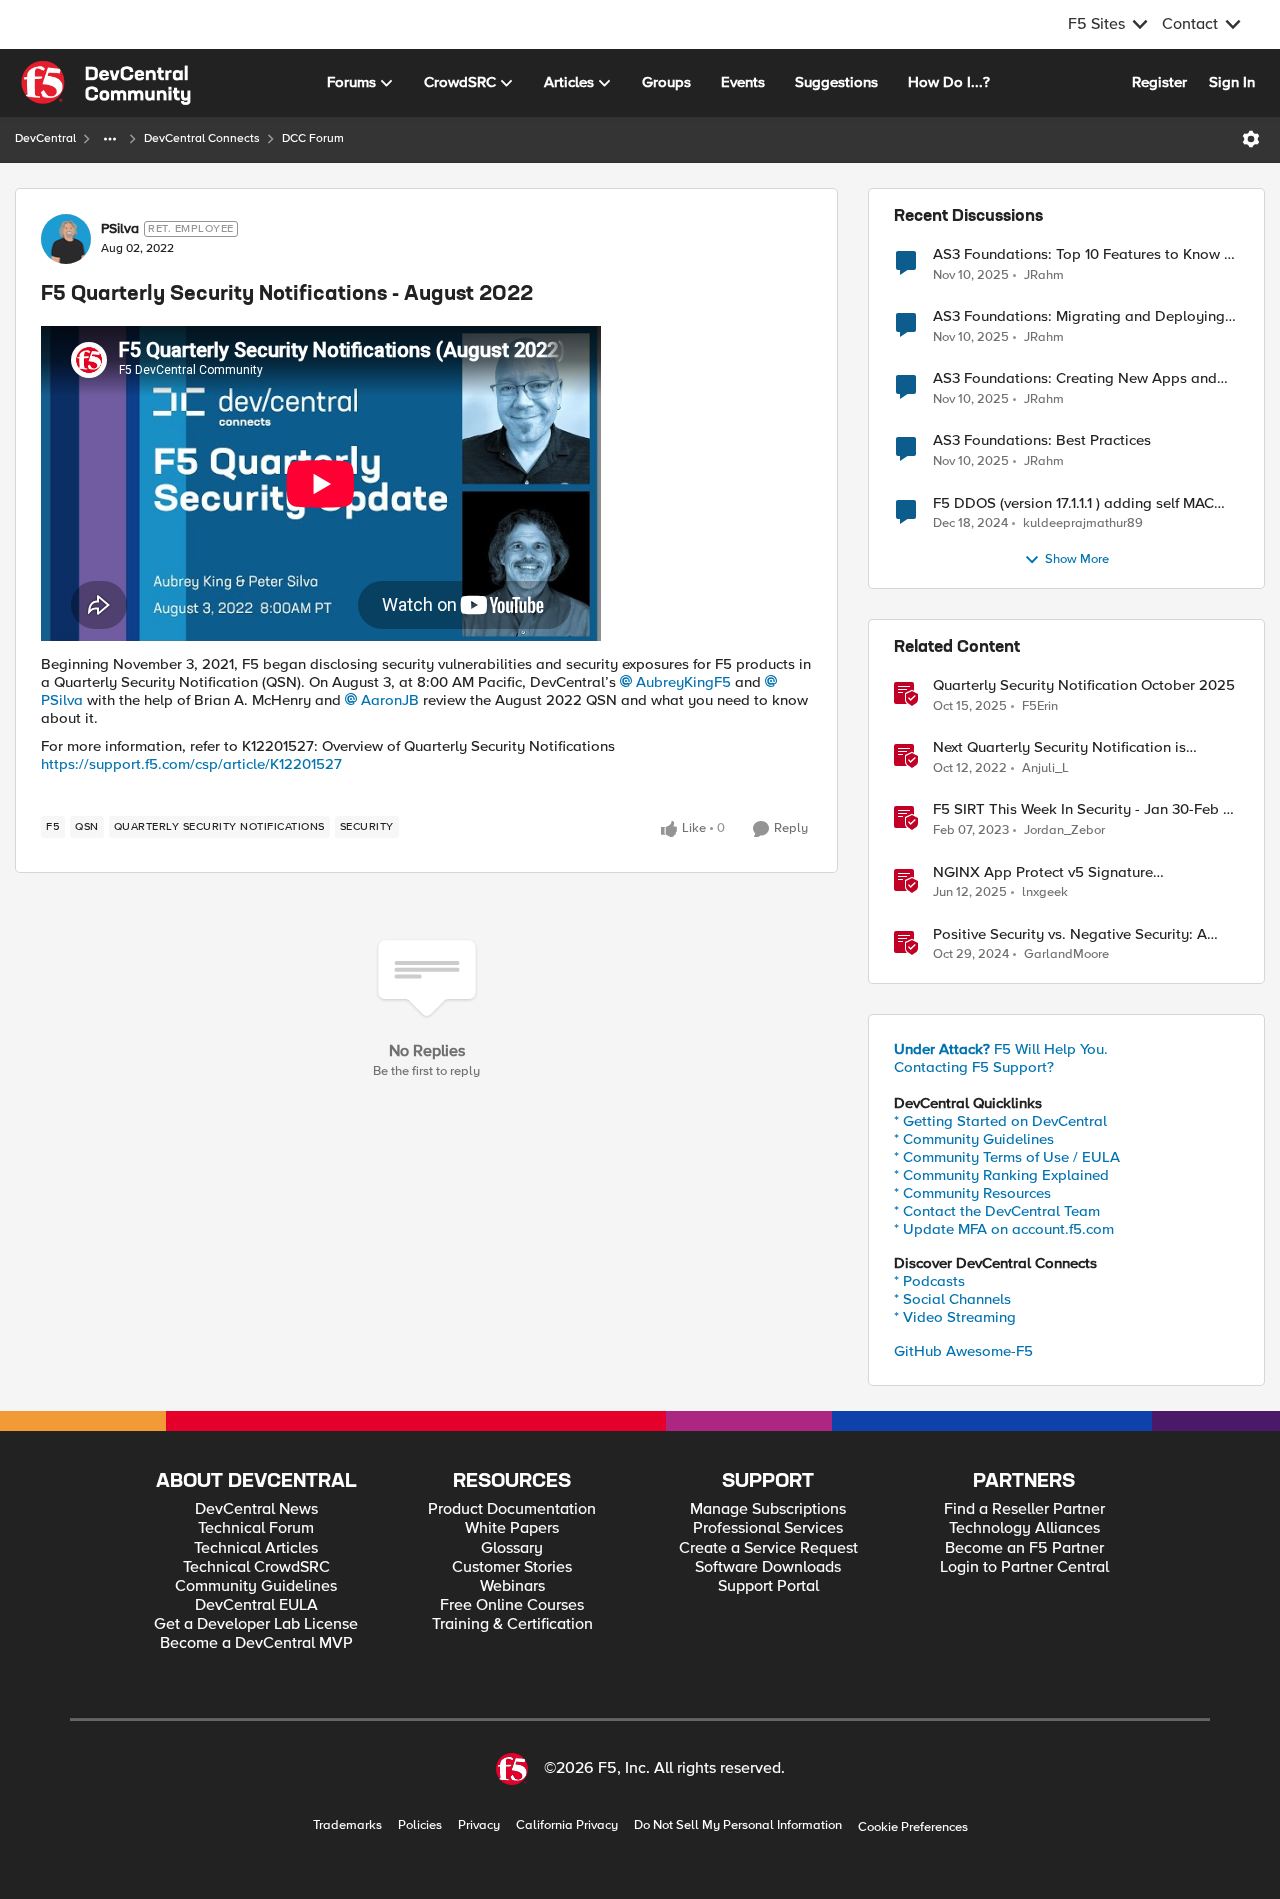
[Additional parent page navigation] (110, 139)
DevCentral (45, 138)
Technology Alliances (1024, 1528)
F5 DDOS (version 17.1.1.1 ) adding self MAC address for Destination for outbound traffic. (1080, 503)
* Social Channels (952, 1299)
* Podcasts (929, 1281)
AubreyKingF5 (683, 682)
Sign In (1232, 82)
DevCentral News (256, 1509)
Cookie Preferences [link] (913, 1827)
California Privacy (567, 1825)
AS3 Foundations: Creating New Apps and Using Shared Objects (1075, 378)
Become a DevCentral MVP (256, 1643)
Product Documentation (512, 1509)
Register (1159, 82)
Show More (1077, 559)
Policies (420, 1825)
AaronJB (390, 700)
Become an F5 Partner (1024, 1548)
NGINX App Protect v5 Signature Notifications (1043, 872)
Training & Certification (512, 1624)
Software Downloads (768, 1567)
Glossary (512, 1548)
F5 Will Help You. (1001, 1049)
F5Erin (1040, 706)
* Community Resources (972, 1193)
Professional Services (768, 1528)
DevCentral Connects (202, 138)
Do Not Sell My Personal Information (738, 1825)
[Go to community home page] (106, 83)
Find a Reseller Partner (1024, 1509)
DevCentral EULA (256, 1605)
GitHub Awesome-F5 (963, 1351)
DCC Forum (313, 138)
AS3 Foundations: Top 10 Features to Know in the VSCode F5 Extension (1084, 254)
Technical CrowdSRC (256, 1567)
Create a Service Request (768, 1548)
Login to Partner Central (1024, 1567)
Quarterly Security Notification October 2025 (1084, 685)
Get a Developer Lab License (256, 1624)
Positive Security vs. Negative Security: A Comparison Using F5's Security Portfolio (1071, 934)
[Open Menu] (1251, 139)
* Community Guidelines (974, 1139)
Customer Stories (512, 1567)
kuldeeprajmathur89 (1083, 523)
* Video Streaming (955, 1317)
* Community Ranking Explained (1001, 1175)
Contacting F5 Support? (974, 1067)
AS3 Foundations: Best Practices (1042, 440)
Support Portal (768, 1586)
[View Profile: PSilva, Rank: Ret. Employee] (66, 239)
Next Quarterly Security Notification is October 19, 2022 (1059, 747)
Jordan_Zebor (1064, 830)
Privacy (479, 1825)
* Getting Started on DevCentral (1000, 1121)
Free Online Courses (512, 1605)
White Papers (512, 1528)
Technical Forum (256, 1528)
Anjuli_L (1045, 768)
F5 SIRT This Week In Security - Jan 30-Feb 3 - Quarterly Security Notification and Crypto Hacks (1082, 809)
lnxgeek (1045, 892)
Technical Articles (256, 1548)
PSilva (120, 229)
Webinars (512, 1586)
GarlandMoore (1066, 954)
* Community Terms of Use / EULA (1007, 1157)
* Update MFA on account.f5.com (1004, 1229)
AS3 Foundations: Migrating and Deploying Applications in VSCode (1079, 316)
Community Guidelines (256, 1586)
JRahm (1044, 275)
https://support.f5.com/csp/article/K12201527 (191, 764)
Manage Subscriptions (768, 1509)
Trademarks (347, 1825)
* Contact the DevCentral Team (997, 1211)
